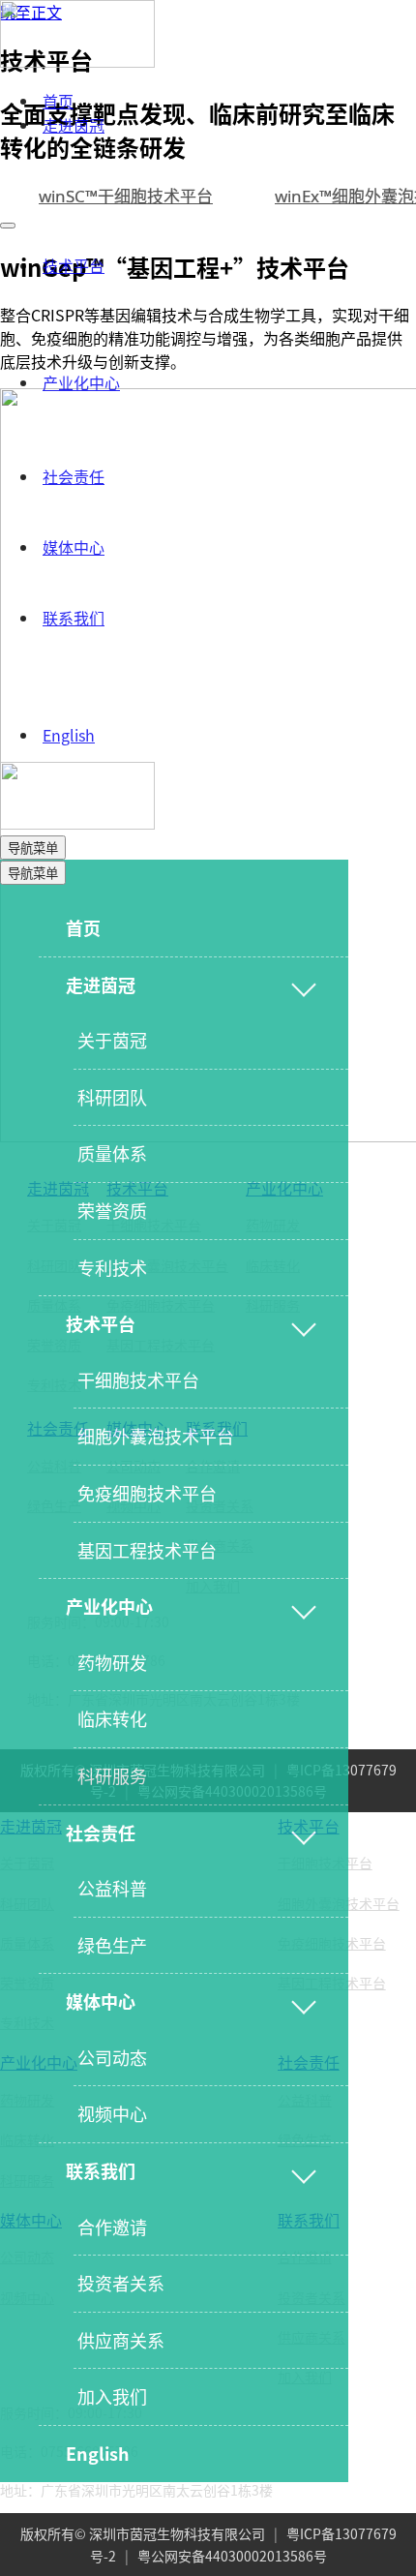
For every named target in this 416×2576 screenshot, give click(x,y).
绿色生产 (112, 1945)
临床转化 (112, 1718)
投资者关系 (121, 2283)
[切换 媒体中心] (304, 2002)
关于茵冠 (112, 1040)
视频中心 (112, 2113)
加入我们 (112, 2396)
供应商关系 (121, 2340)
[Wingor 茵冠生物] (77, 61)
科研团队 (112, 1097)
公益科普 (112, 1888)
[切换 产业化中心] (304, 1607)
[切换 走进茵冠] (304, 985)
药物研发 (112, 1662)
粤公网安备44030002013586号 (232, 2556)
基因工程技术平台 (147, 1550)
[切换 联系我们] (304, 2171)
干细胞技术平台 (138, 1379)
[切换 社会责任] (304, 1833)
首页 (58, 101)
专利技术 (112, 1267)
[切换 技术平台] (304, 1324)
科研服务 (112, 1775)
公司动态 (112, 2057)
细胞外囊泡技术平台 (156, 1436)
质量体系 (112, 1153)
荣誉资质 (112, 1210)
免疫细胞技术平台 (147, 1493)
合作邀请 (112, 2227)
